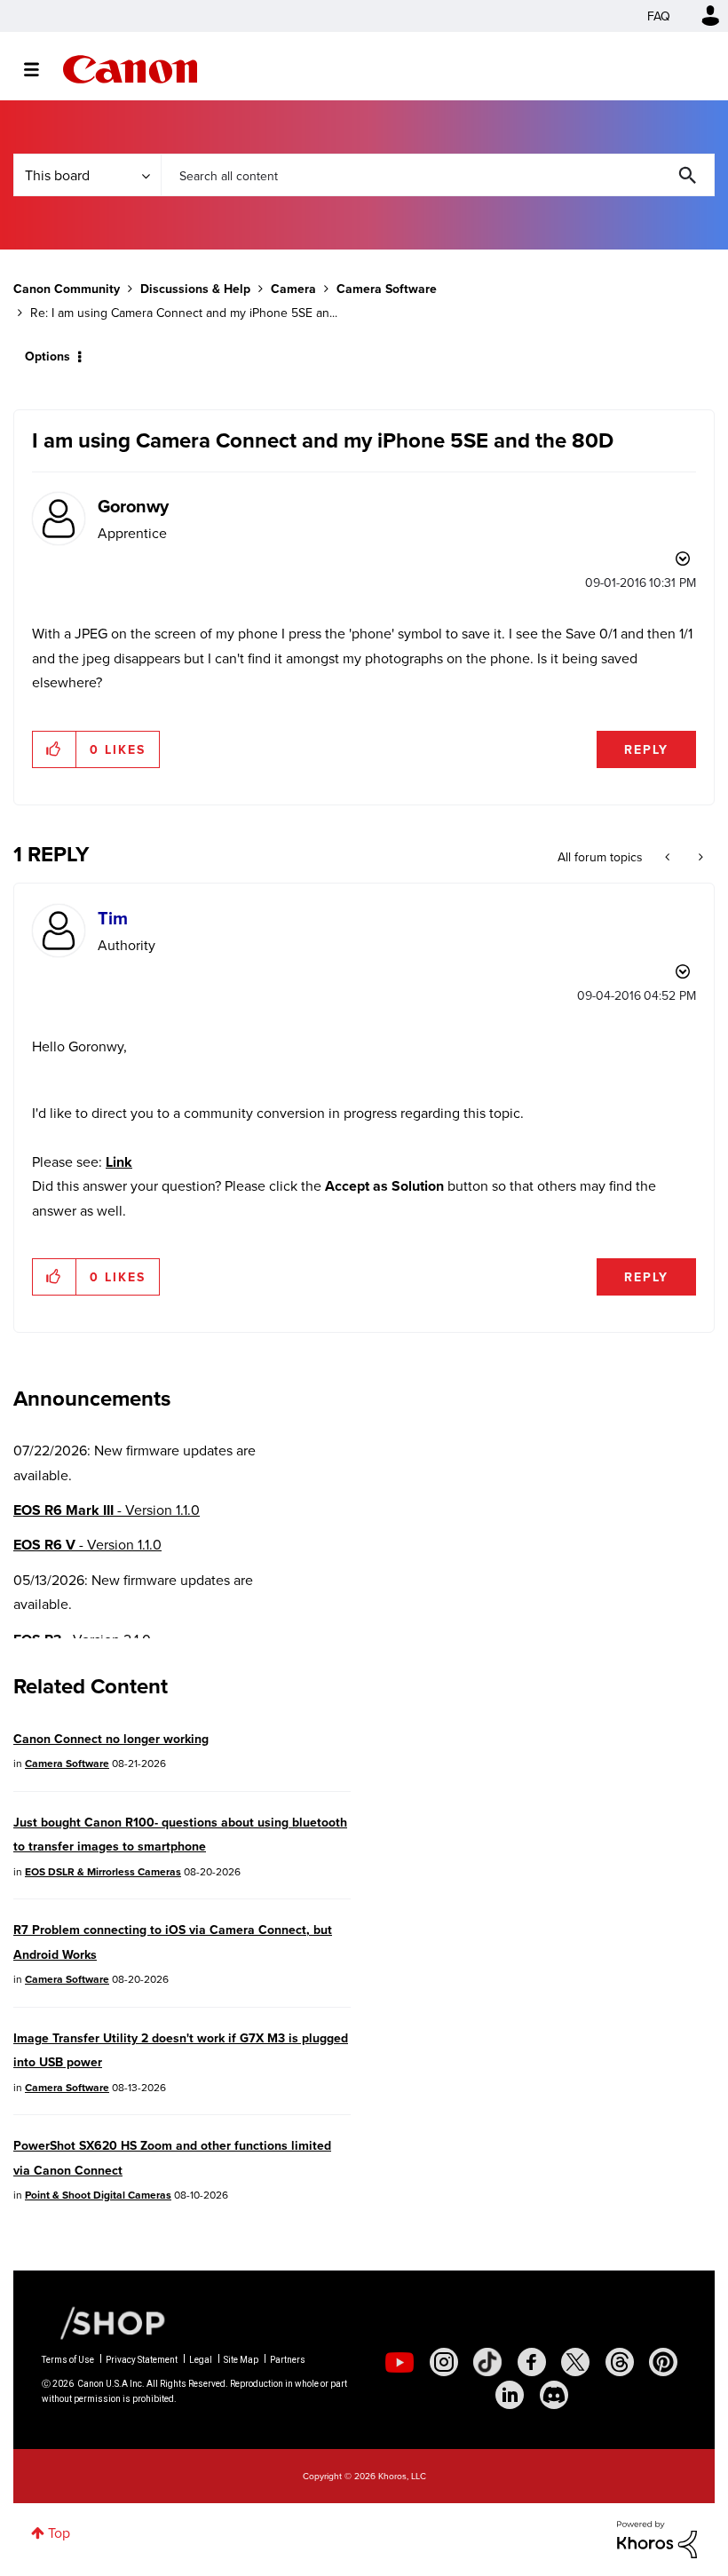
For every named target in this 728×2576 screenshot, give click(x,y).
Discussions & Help (195, 289)
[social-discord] (554, 2395)
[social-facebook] (532, 2362)
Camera (293, 289)
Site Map (241, 2360)
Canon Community (130, 69)
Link (119, 1162)
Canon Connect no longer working (111, 1739)
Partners (288, 2360)
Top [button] (59, 2532)
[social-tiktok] (487, 2362)
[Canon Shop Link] (104, 2322)
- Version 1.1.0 (107, 1510)
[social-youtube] (400, 2362)
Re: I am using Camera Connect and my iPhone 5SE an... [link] (184, 313)
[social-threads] (620, 2362)
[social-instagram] (444, 2362)
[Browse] (40, 69)
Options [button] (47, 356)
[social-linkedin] (510, 2395)
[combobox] (438, 175)
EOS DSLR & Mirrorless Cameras (103, 1871)
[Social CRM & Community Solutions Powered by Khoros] (657, 2538)
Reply (646, 749)
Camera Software (387, 289)
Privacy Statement (142, 2360)
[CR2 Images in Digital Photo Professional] (669, 857)
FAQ (659, 16)
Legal (201, 2360)
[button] (55, 749)
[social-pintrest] (663, 2362)
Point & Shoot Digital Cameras (98, 2195)
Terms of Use (68, 2360)
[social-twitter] (575, 2362)
